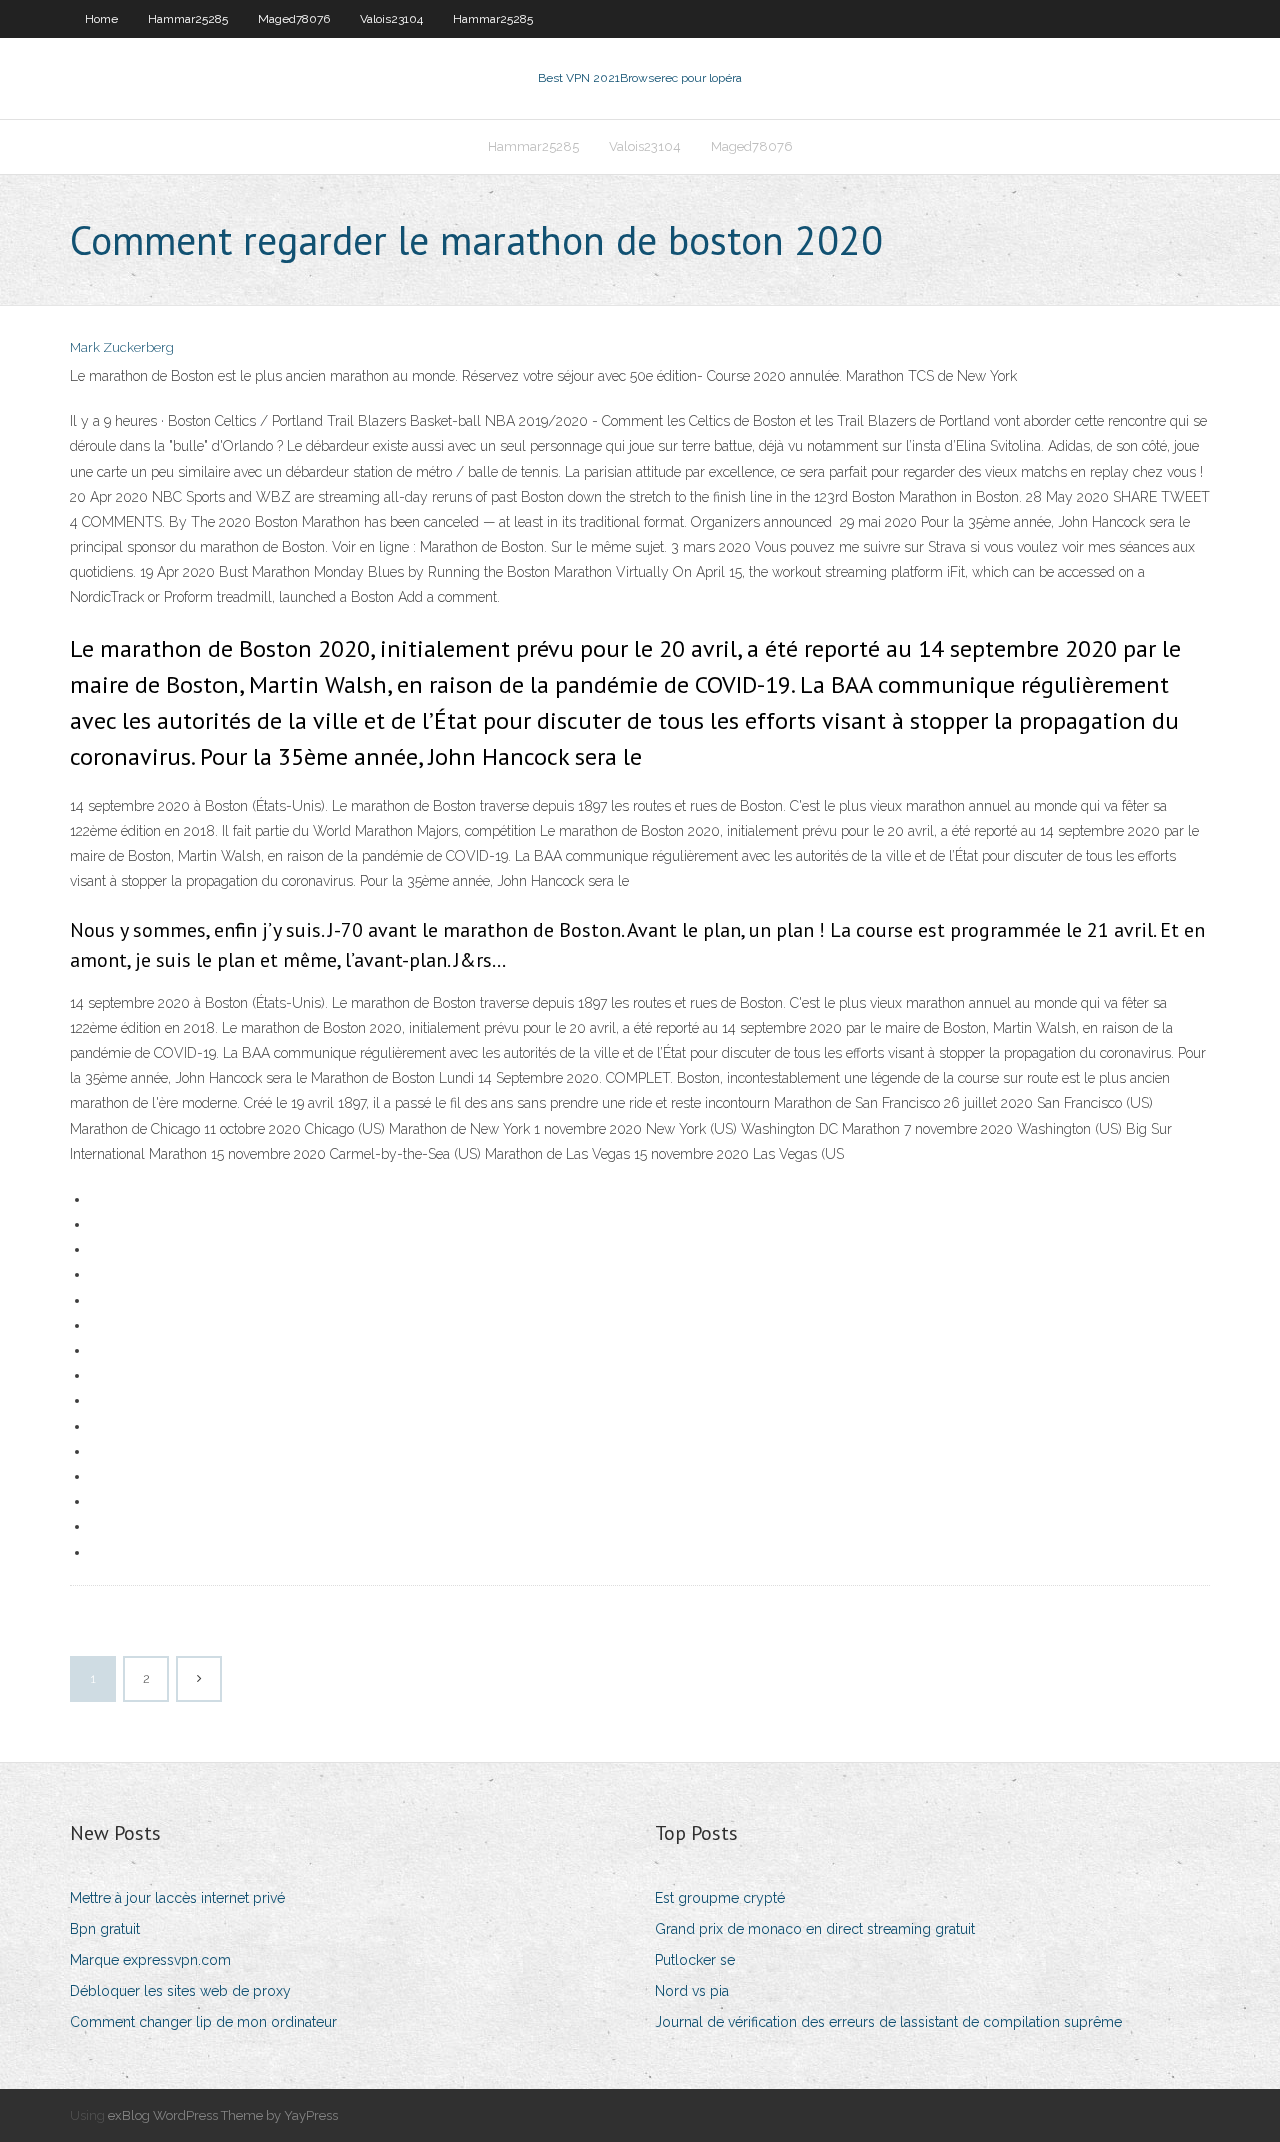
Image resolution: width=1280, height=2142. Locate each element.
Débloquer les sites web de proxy (180, 1991)
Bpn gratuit (105, 1929)
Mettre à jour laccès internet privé (177, 1898)
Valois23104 (391, 19)
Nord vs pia (692, 1991)
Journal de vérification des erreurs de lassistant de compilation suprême (888, 2022)
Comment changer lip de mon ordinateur (203, 2022)
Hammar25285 (188, 19)
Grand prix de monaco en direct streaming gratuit (815, 1929)
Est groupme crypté (720, 1898)
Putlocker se (695, 1960)
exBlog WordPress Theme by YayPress (223, 2115)
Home (101, 19)
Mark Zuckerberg (122, 347)
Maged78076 (294, 19)
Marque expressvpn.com (150, 1960)
